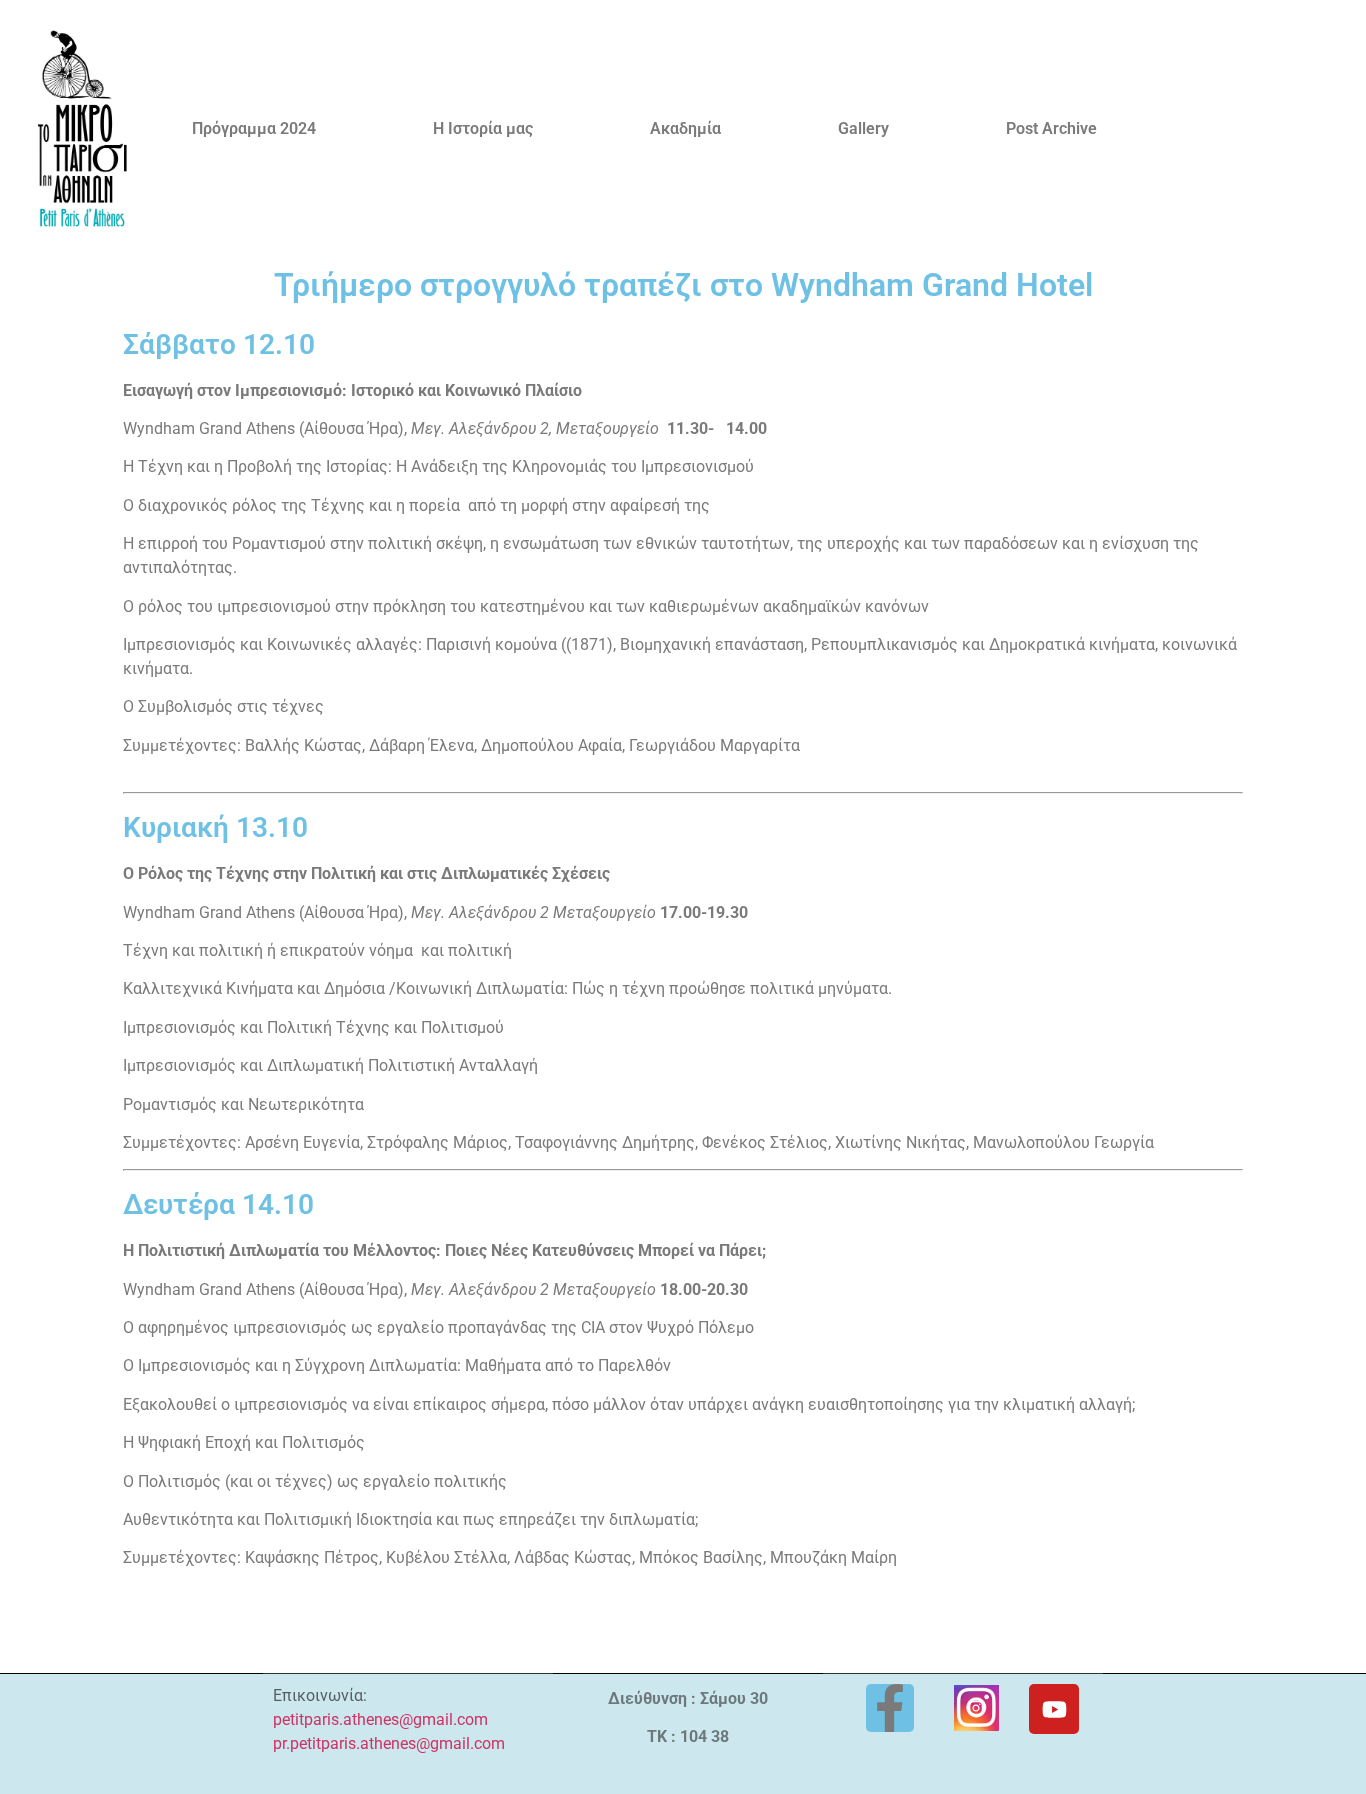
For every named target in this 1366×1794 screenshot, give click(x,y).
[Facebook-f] (890, 1708)
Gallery (863, 128)
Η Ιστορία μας (483, 128)
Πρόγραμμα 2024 (254, 128)
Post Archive (1051, 128)
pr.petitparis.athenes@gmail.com (389, 1743)
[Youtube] (1054, 1709)
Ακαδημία (685, 128)
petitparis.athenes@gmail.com (380, 1719)
